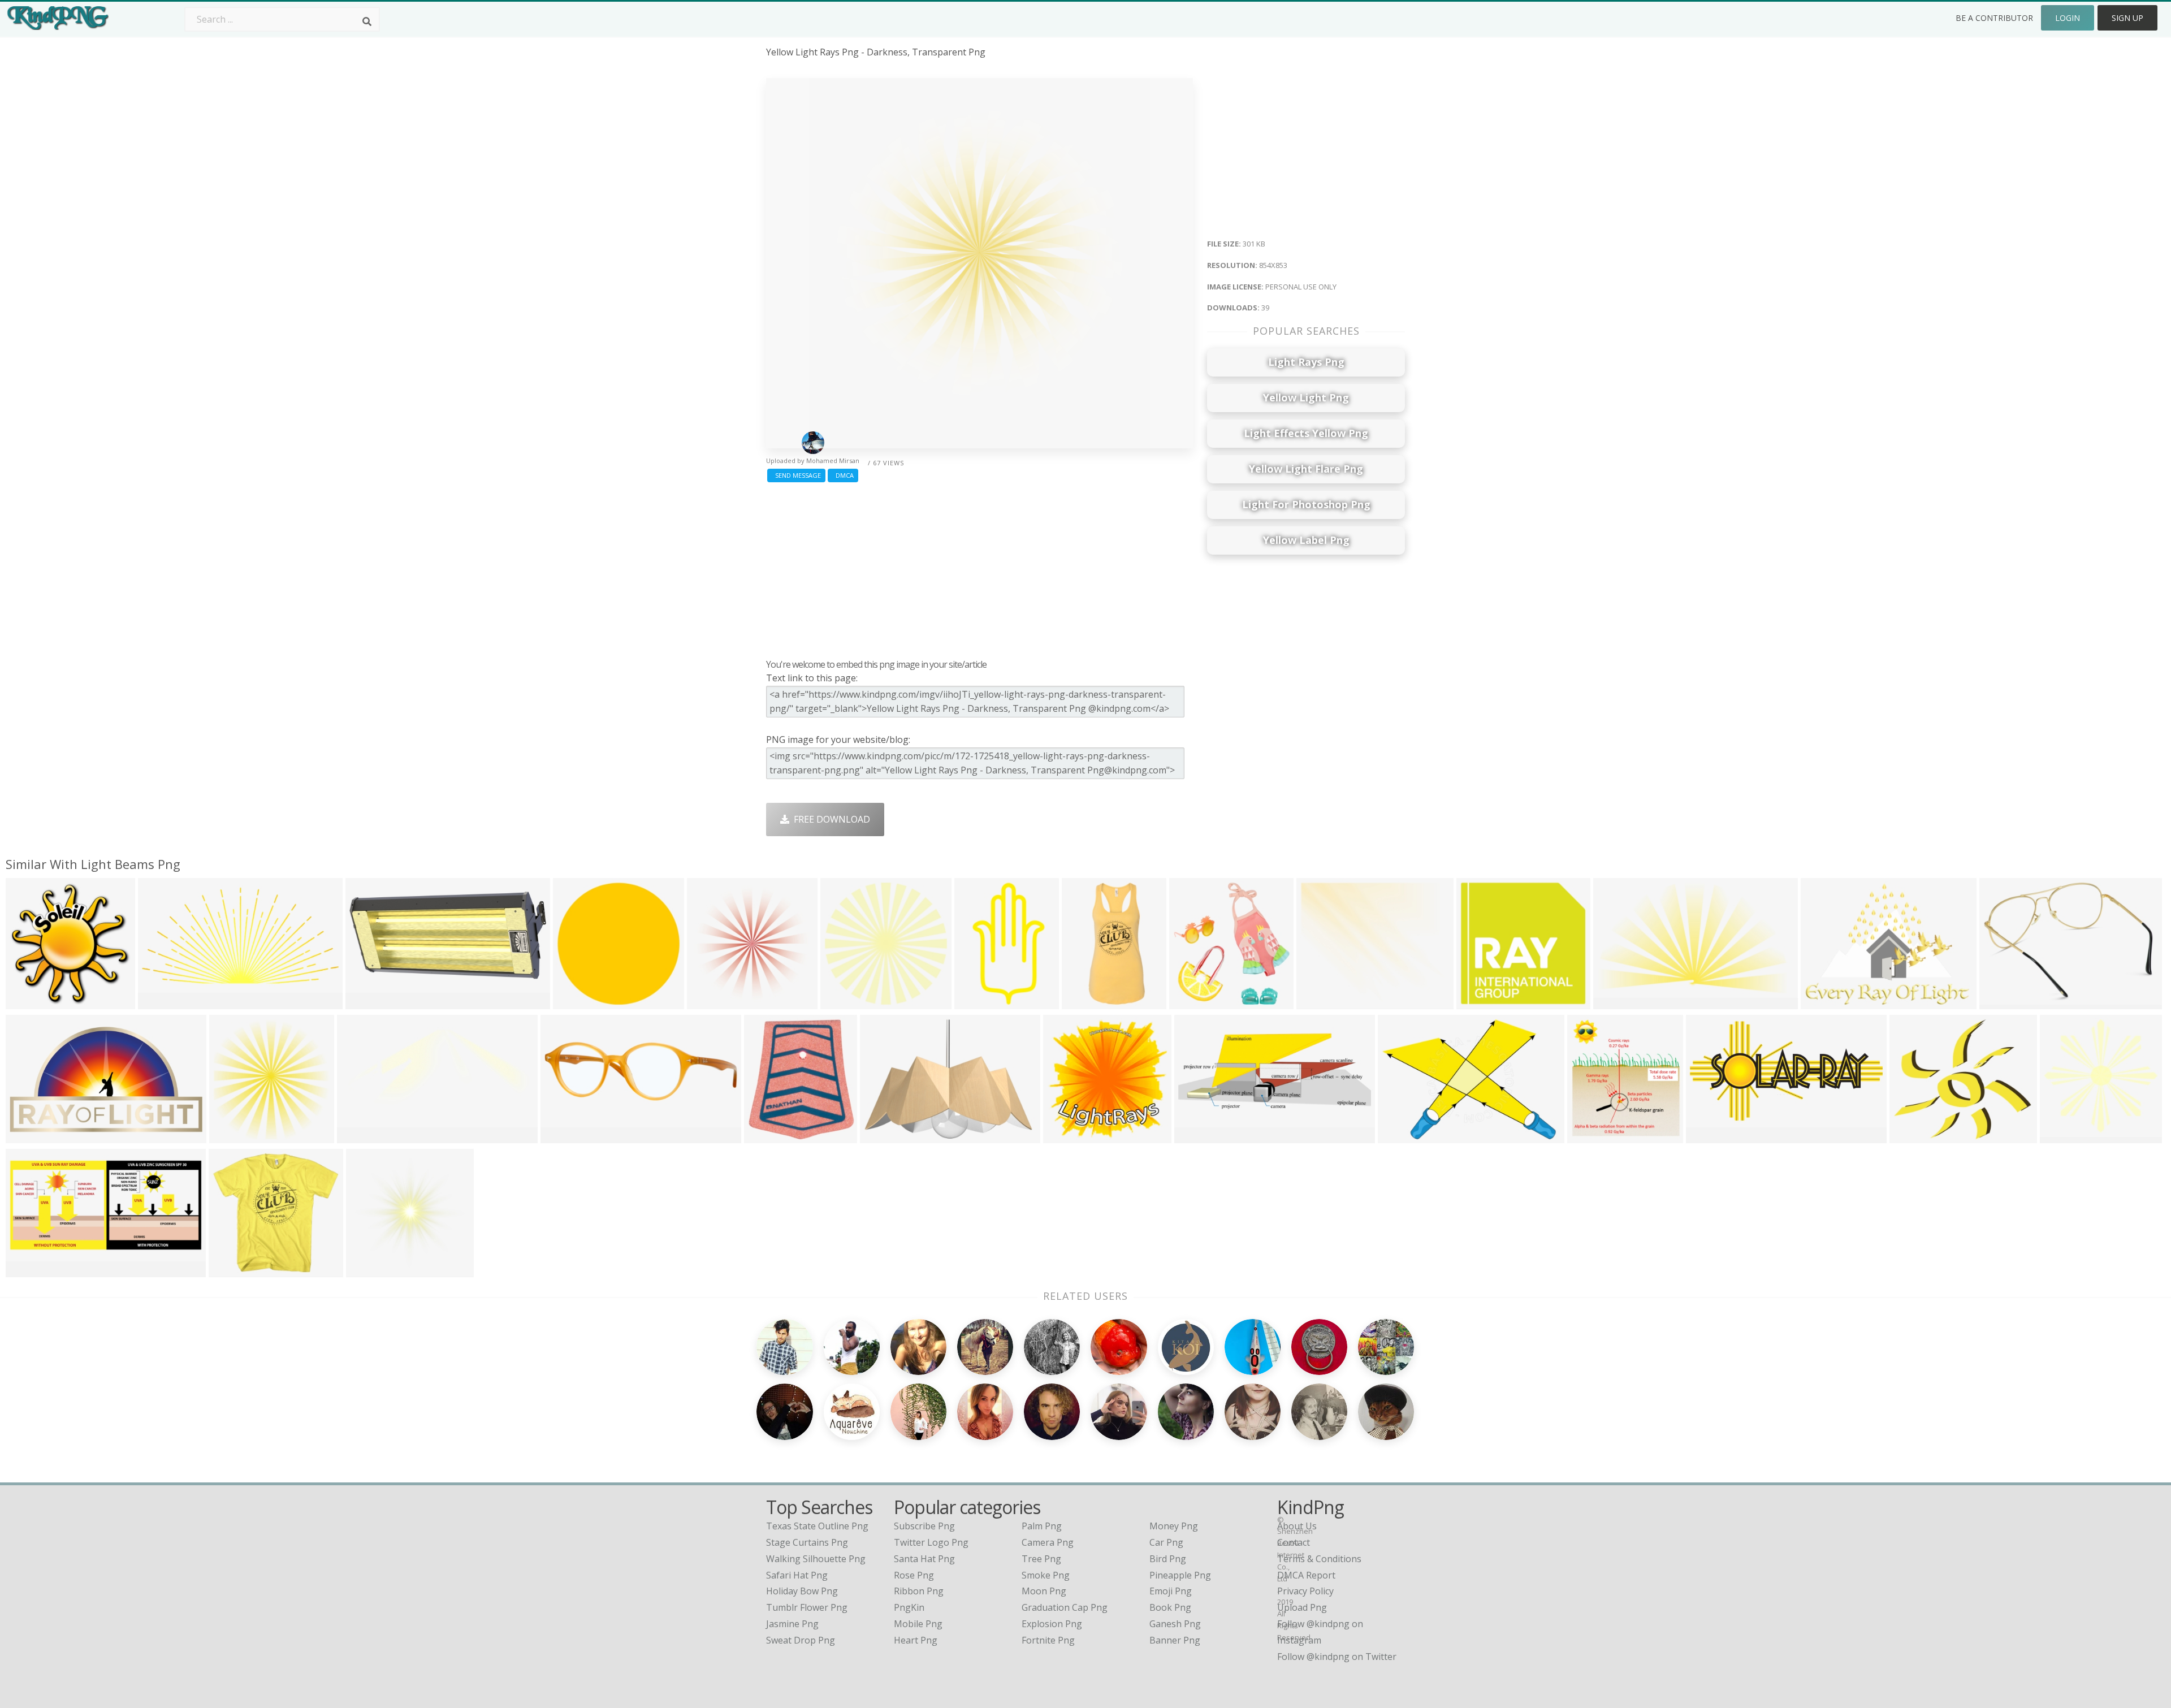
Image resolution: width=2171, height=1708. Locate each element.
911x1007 (1591, 1136)
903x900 (1083, 1002)
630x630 (1064, 1136)
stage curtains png (807, 1542)
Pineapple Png (1180, 1575)
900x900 (230, 1270)
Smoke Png (1046, 1575)
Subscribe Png (924, 1526)
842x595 (1399, 1136)
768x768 (765, 1136)
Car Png (1166, 1542)
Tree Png (1041, 1559)
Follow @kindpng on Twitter (1337, 1657)
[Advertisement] (979, 568)
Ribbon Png (919, 1591)
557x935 (976, 1002)
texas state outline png (817, 1526)
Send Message (796, 475)
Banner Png (1175, 1640)
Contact (1294, 1542)
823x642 (881, 1136)
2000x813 (1198, 1136)
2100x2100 (1195, 1002)
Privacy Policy (1305, 1591)
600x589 (1614, 1002)
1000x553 (29, 1136)
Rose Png (914, 1575)
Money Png (1174, 1526)
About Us (1297, 1526)
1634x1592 (1482, 1002)
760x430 (562, 1136)
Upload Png (1302, 1607)
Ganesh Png (1175, 1624)
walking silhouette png (816, 1559)
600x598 (2061, 1136)
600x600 (842, 1002)
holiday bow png (802, 1591)
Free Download (830, 819)
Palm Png (1042, 1526)
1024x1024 (2005, 1002)
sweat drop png (801, 1640)
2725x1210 (371, 1002)
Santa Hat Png (924, 1559)
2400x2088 (1915, 1136)
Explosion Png (1052, 1624)
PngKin (909, 1607)
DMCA (843, 475)
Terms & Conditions (1319, 1559)
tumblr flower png (807, 1607)
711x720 (27, 1002)
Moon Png (1044, 1591)
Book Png (1170, 1607)
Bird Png (1168, 1559)
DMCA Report (1306, 1575)
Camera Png (1048, 1542)
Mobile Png (918, 1624)
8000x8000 (372, 1270)
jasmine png (792, 1624)
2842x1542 (1712, 1136)
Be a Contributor (1994, 18)
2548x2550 (713, 1002)
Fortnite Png (1048, 1640)
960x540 (1822, 1002)
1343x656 (161, 1002)
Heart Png (916, 1640)
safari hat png (797, 1575)
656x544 (1318, 1002)
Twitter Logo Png (931, 1542)
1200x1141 (579, 1002)
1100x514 (29, 1270)
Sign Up (2127, 18)
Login (2068, 18)
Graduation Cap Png (1065, 1607)
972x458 (358, 1136)
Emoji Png (1171, 1591)
